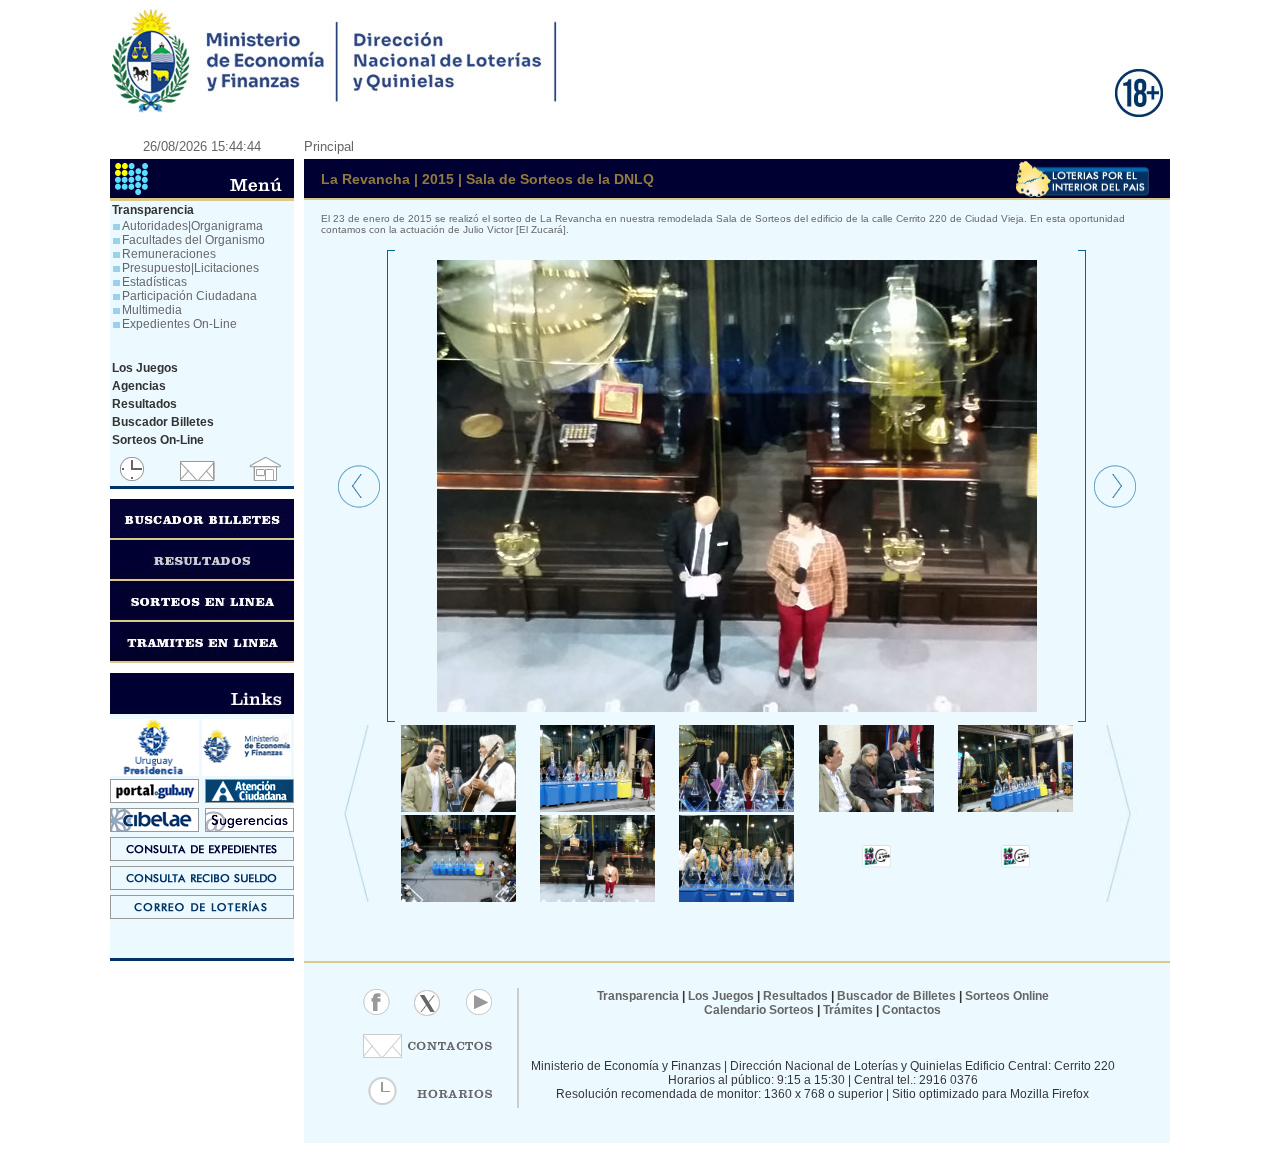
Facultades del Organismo (193, 240)
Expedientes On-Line (179, 324)
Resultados (795, 996)
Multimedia (152, 310)
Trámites (846, 1010)
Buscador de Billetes (896, 996)
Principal (329, 146)
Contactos (910, 1010)
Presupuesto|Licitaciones (190, 268)
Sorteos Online (1007, 996)
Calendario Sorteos (759, 1010)
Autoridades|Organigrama (192, 226)
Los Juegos (722, 996)
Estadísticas (154, 282)
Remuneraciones (169, 254)
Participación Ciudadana (189, 296)
